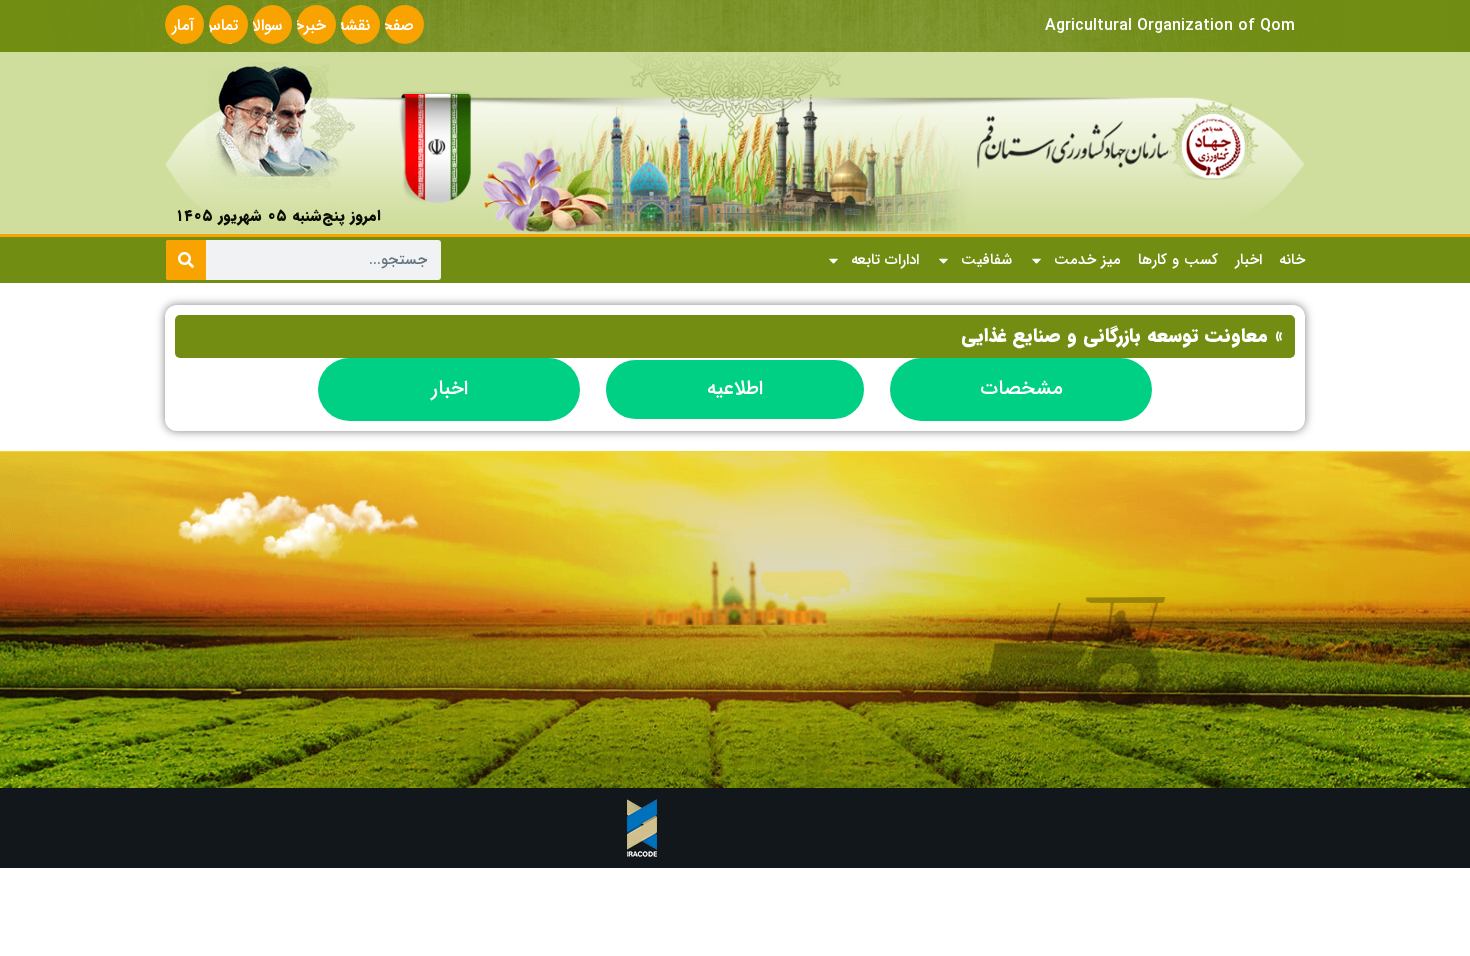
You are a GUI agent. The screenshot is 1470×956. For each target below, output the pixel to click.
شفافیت (986, 260)
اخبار (1248, 260)
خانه (1292, 260)
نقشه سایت (352, 37)
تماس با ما (219, 37)
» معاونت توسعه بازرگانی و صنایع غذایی (1122, 336)
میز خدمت (1087, 260)
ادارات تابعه (885, 260)
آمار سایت (176, 37)
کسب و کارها (1178, 260)
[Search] (186, 260)
